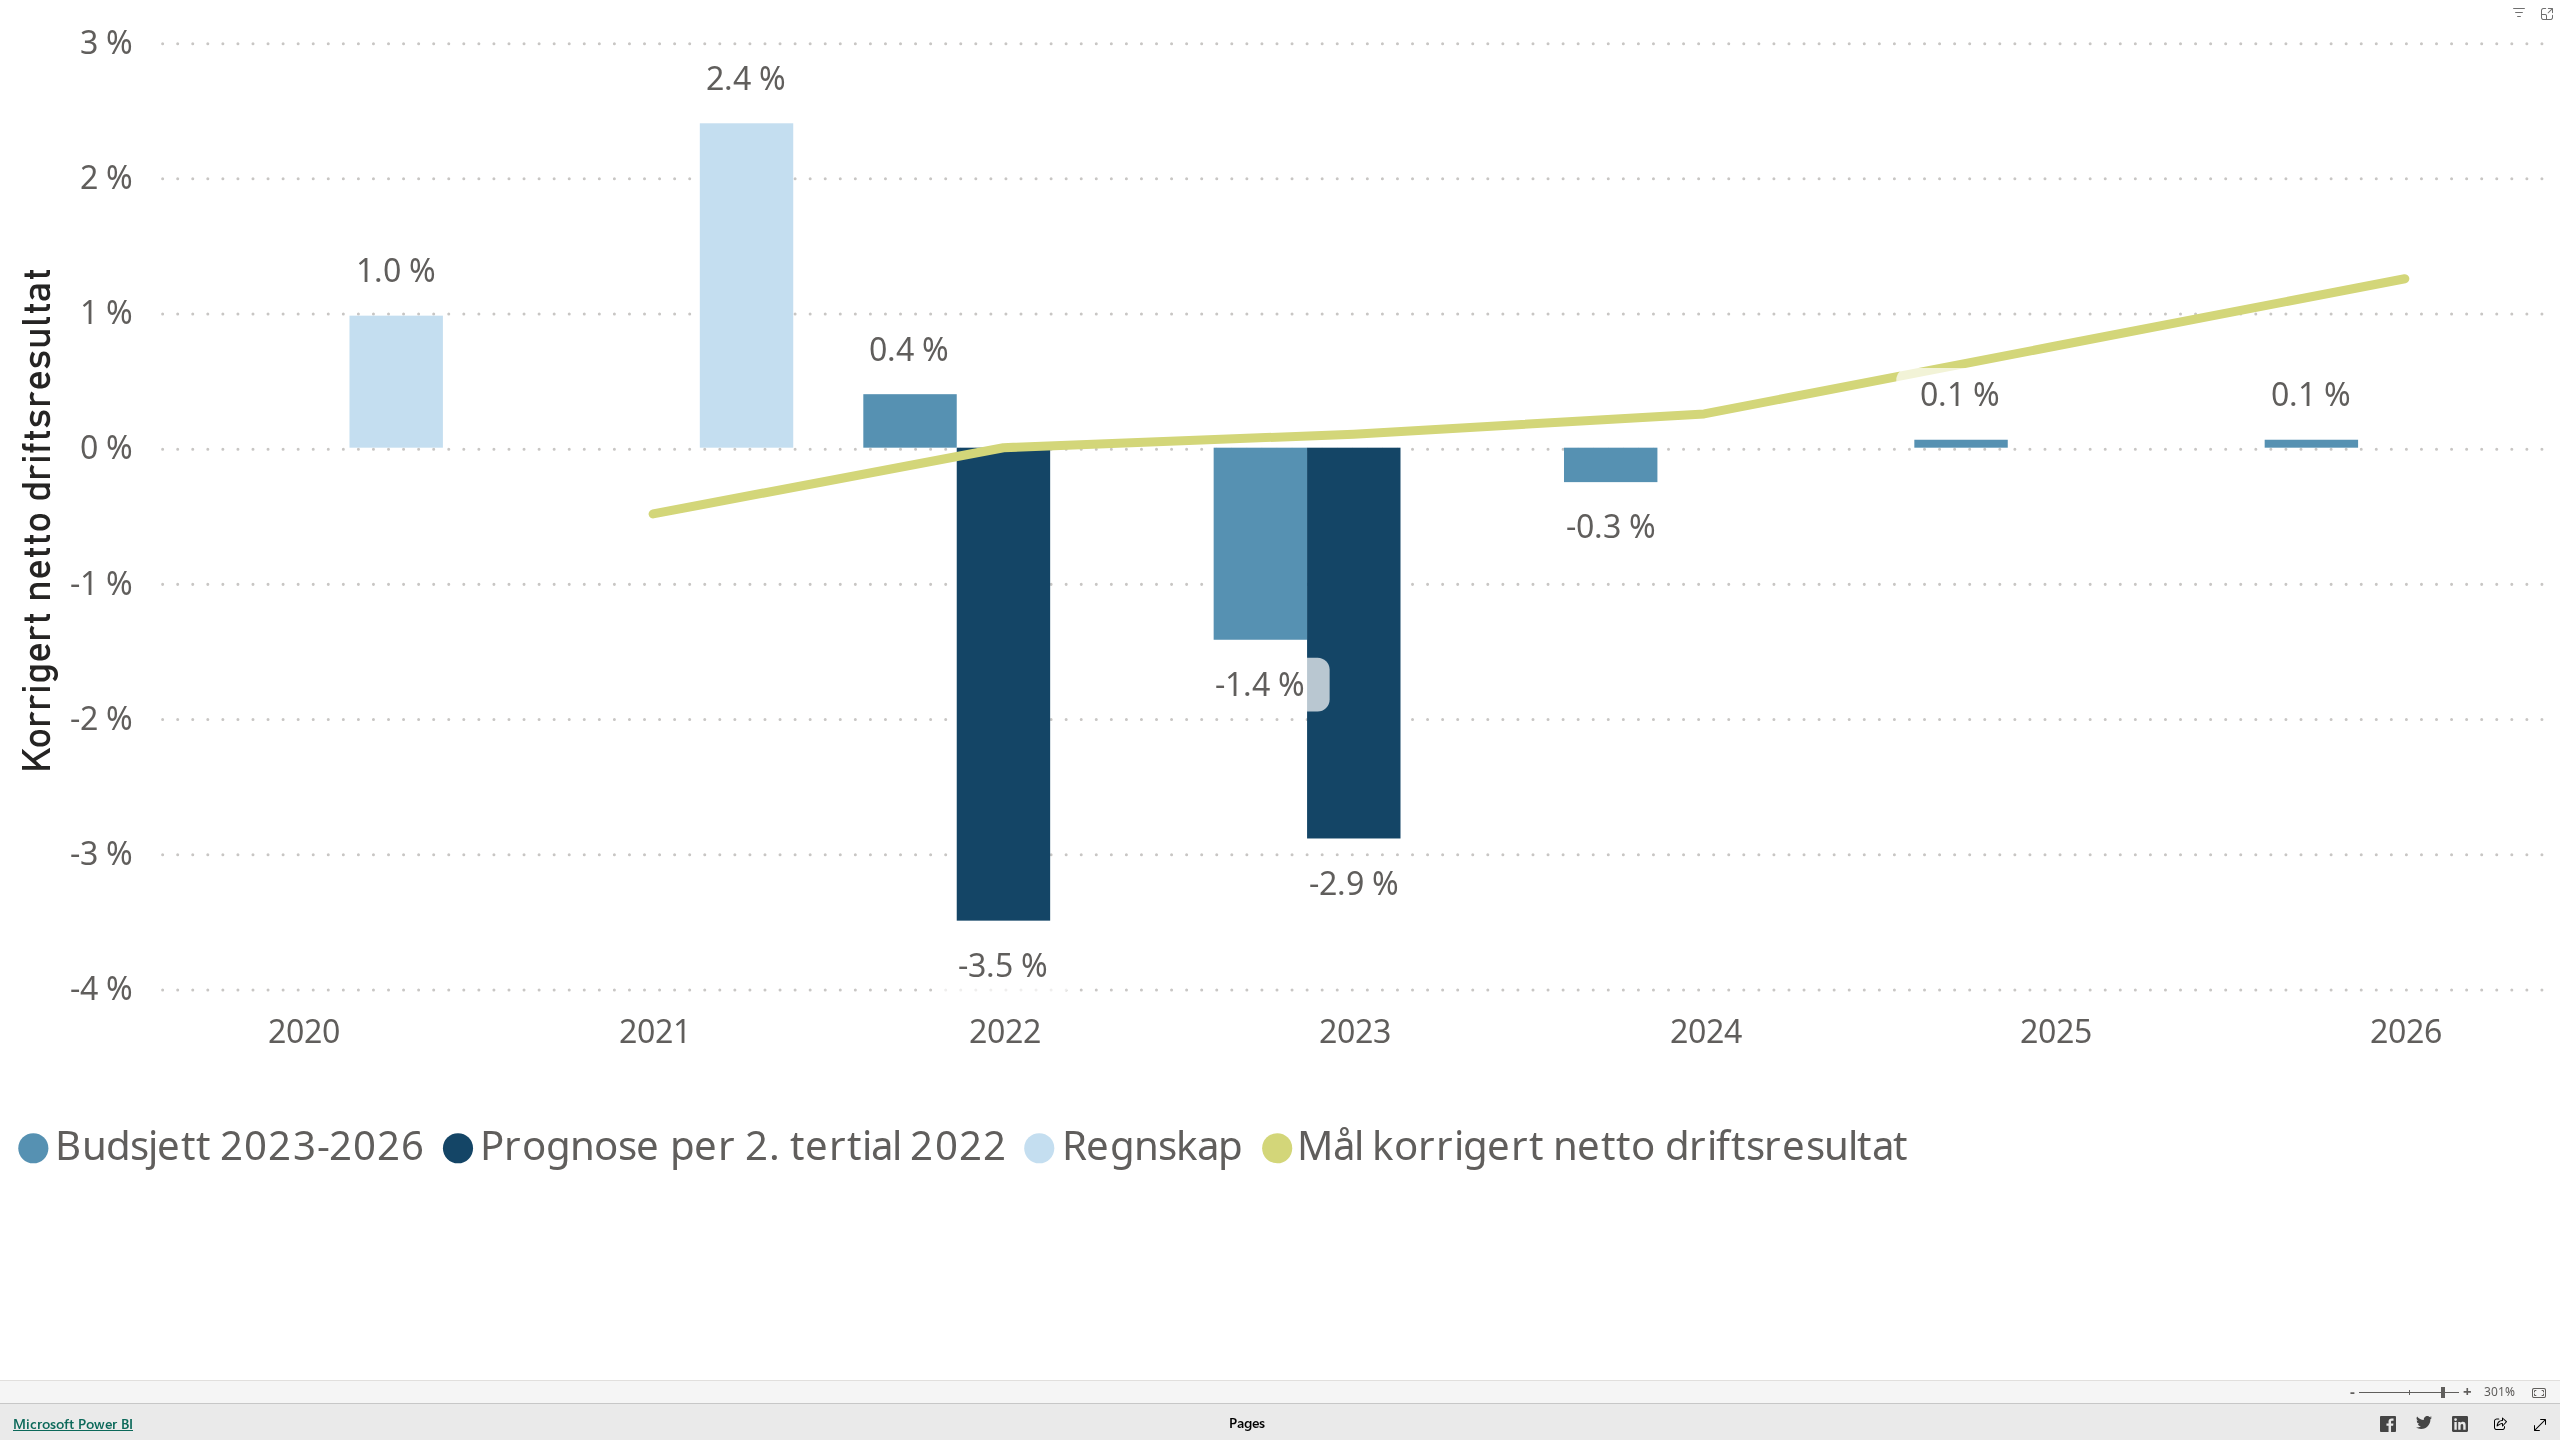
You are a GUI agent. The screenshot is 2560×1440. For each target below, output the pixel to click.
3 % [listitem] (106, 41)
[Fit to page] (2534, 1393)
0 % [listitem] (106, 446)
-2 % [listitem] (101, 717)
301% (2499, 1392)
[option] (909, 420)
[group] (1280, 602)
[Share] (2500, 1425)
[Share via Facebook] (2388, 1427)
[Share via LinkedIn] (2460, 1427)
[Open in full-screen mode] (2540, 1425)
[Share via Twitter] (2424, 1427)
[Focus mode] (2547, 14)
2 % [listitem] (106, 176)
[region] (1280, 602)
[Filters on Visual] (2519, 14)
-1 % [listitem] (101, 582)
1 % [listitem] (106, 311)
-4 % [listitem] (101, 987)
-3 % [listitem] (101, 852)
